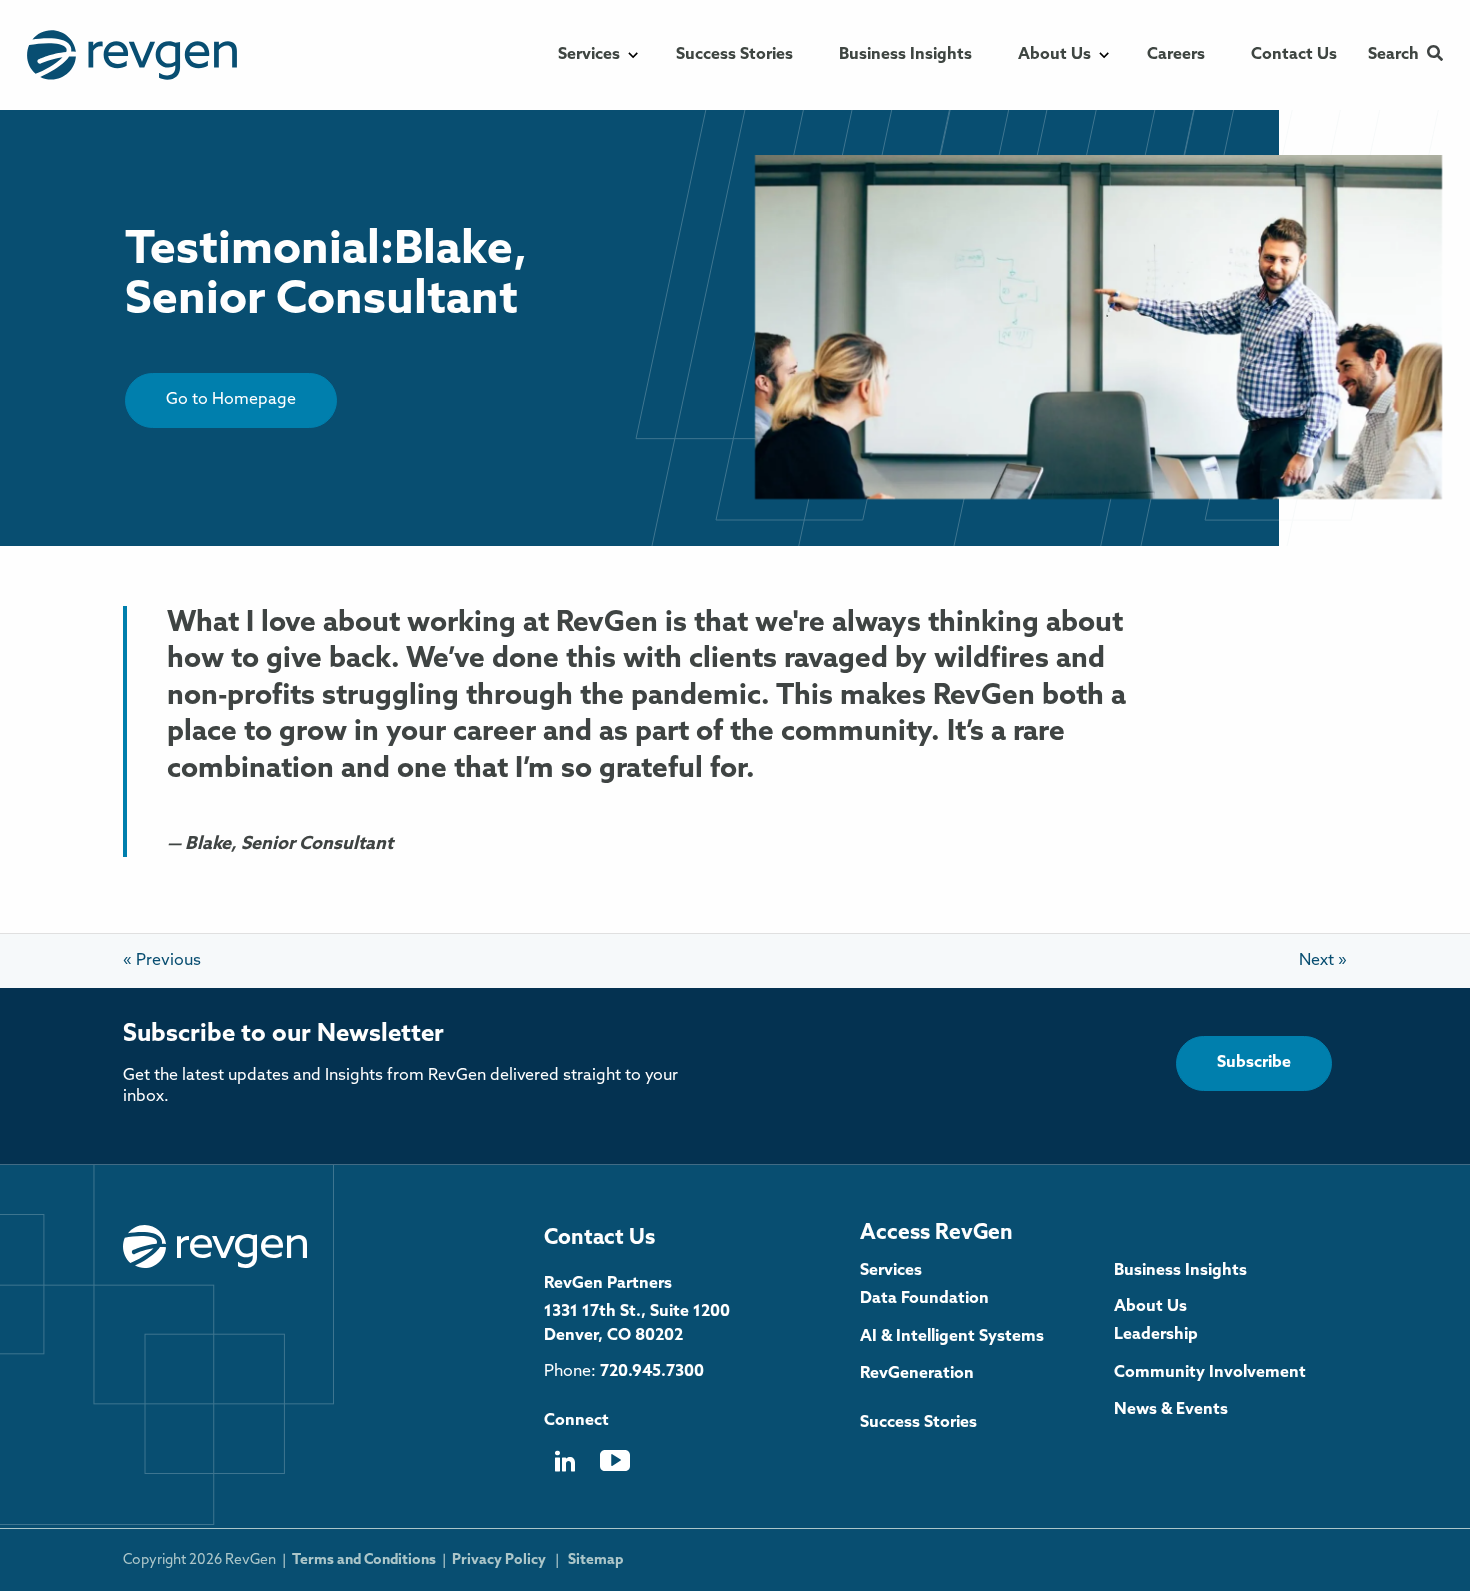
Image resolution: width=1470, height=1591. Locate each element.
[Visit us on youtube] (615, 1468)
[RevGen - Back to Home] (215, 1247)
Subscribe (1254, 1063)
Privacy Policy (499, 1560)
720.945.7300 (652, 1372)
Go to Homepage (231, 400)
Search (1393, 55)
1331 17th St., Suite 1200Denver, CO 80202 (637, 1324)
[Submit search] (1435, 55)
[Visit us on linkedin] (564, 1468)
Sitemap (595, 1560)
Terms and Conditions (364, 1560)
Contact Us (599, 1238)
